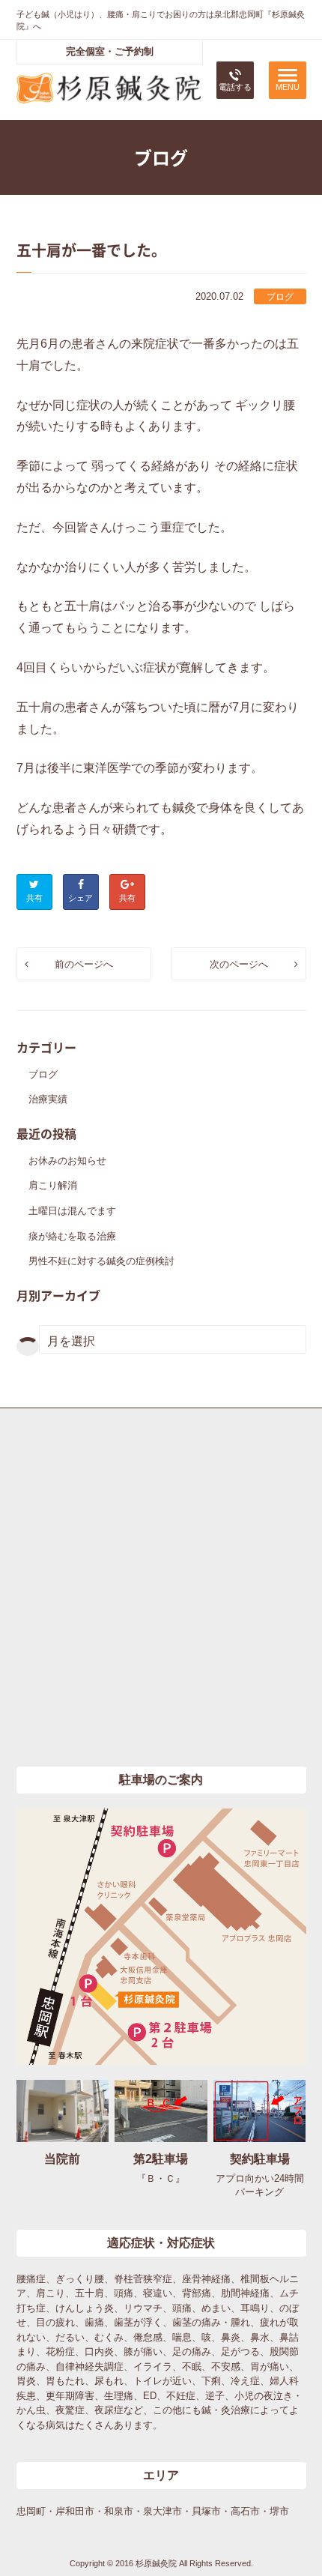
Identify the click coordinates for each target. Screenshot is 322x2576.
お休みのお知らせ (67, 1161)
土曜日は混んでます (72, 1211)
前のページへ (84, 964)
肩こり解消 (53, 1185)
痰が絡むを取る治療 (72, 1236)
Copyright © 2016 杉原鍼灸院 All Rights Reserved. (161, 2563)
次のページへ (239, 964)
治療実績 (48, 1099)
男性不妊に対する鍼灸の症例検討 (101, 1261)
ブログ (280, 297)
